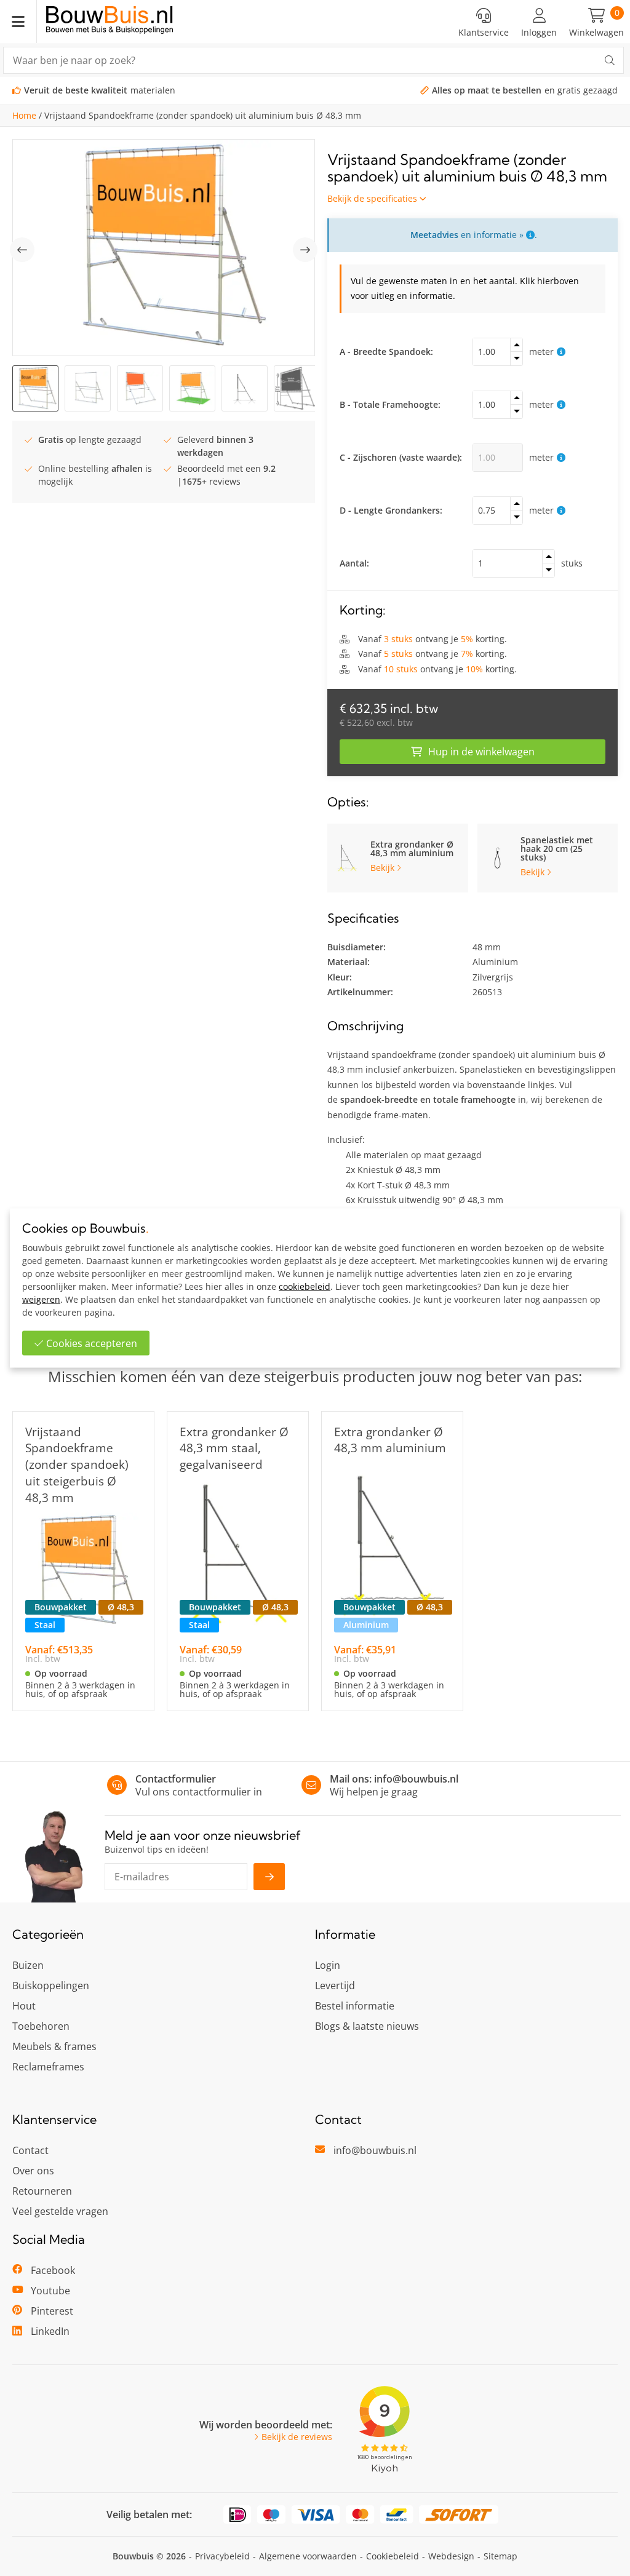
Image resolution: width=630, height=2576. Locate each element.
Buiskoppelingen (51, 1986)
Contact (30, 2150)
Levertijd (335, 1986)
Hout (24, 2006)
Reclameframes (48, 2067)
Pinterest (52, 2311)
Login (328, 1965)
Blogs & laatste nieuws (367, 2026)
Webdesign (451, 2556)
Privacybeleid (222, 2556)
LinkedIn (50, 2331)
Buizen (28, 1965)
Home (24, 116)
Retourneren (42, 2191)
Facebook (53, 2270)
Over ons (33, 2171)
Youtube (50, 2291)
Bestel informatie (355, 2006)
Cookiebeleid (393, 2556)
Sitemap (500, 2556)
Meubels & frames (54, 2046)
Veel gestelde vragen (60, 2211)
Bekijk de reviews (297, 2437)
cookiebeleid (305, 1286)
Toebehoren (41, 2026)
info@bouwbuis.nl (416, 1779)
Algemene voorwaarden (308, 2556)
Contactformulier (176, 1779)
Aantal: (354, 563)
